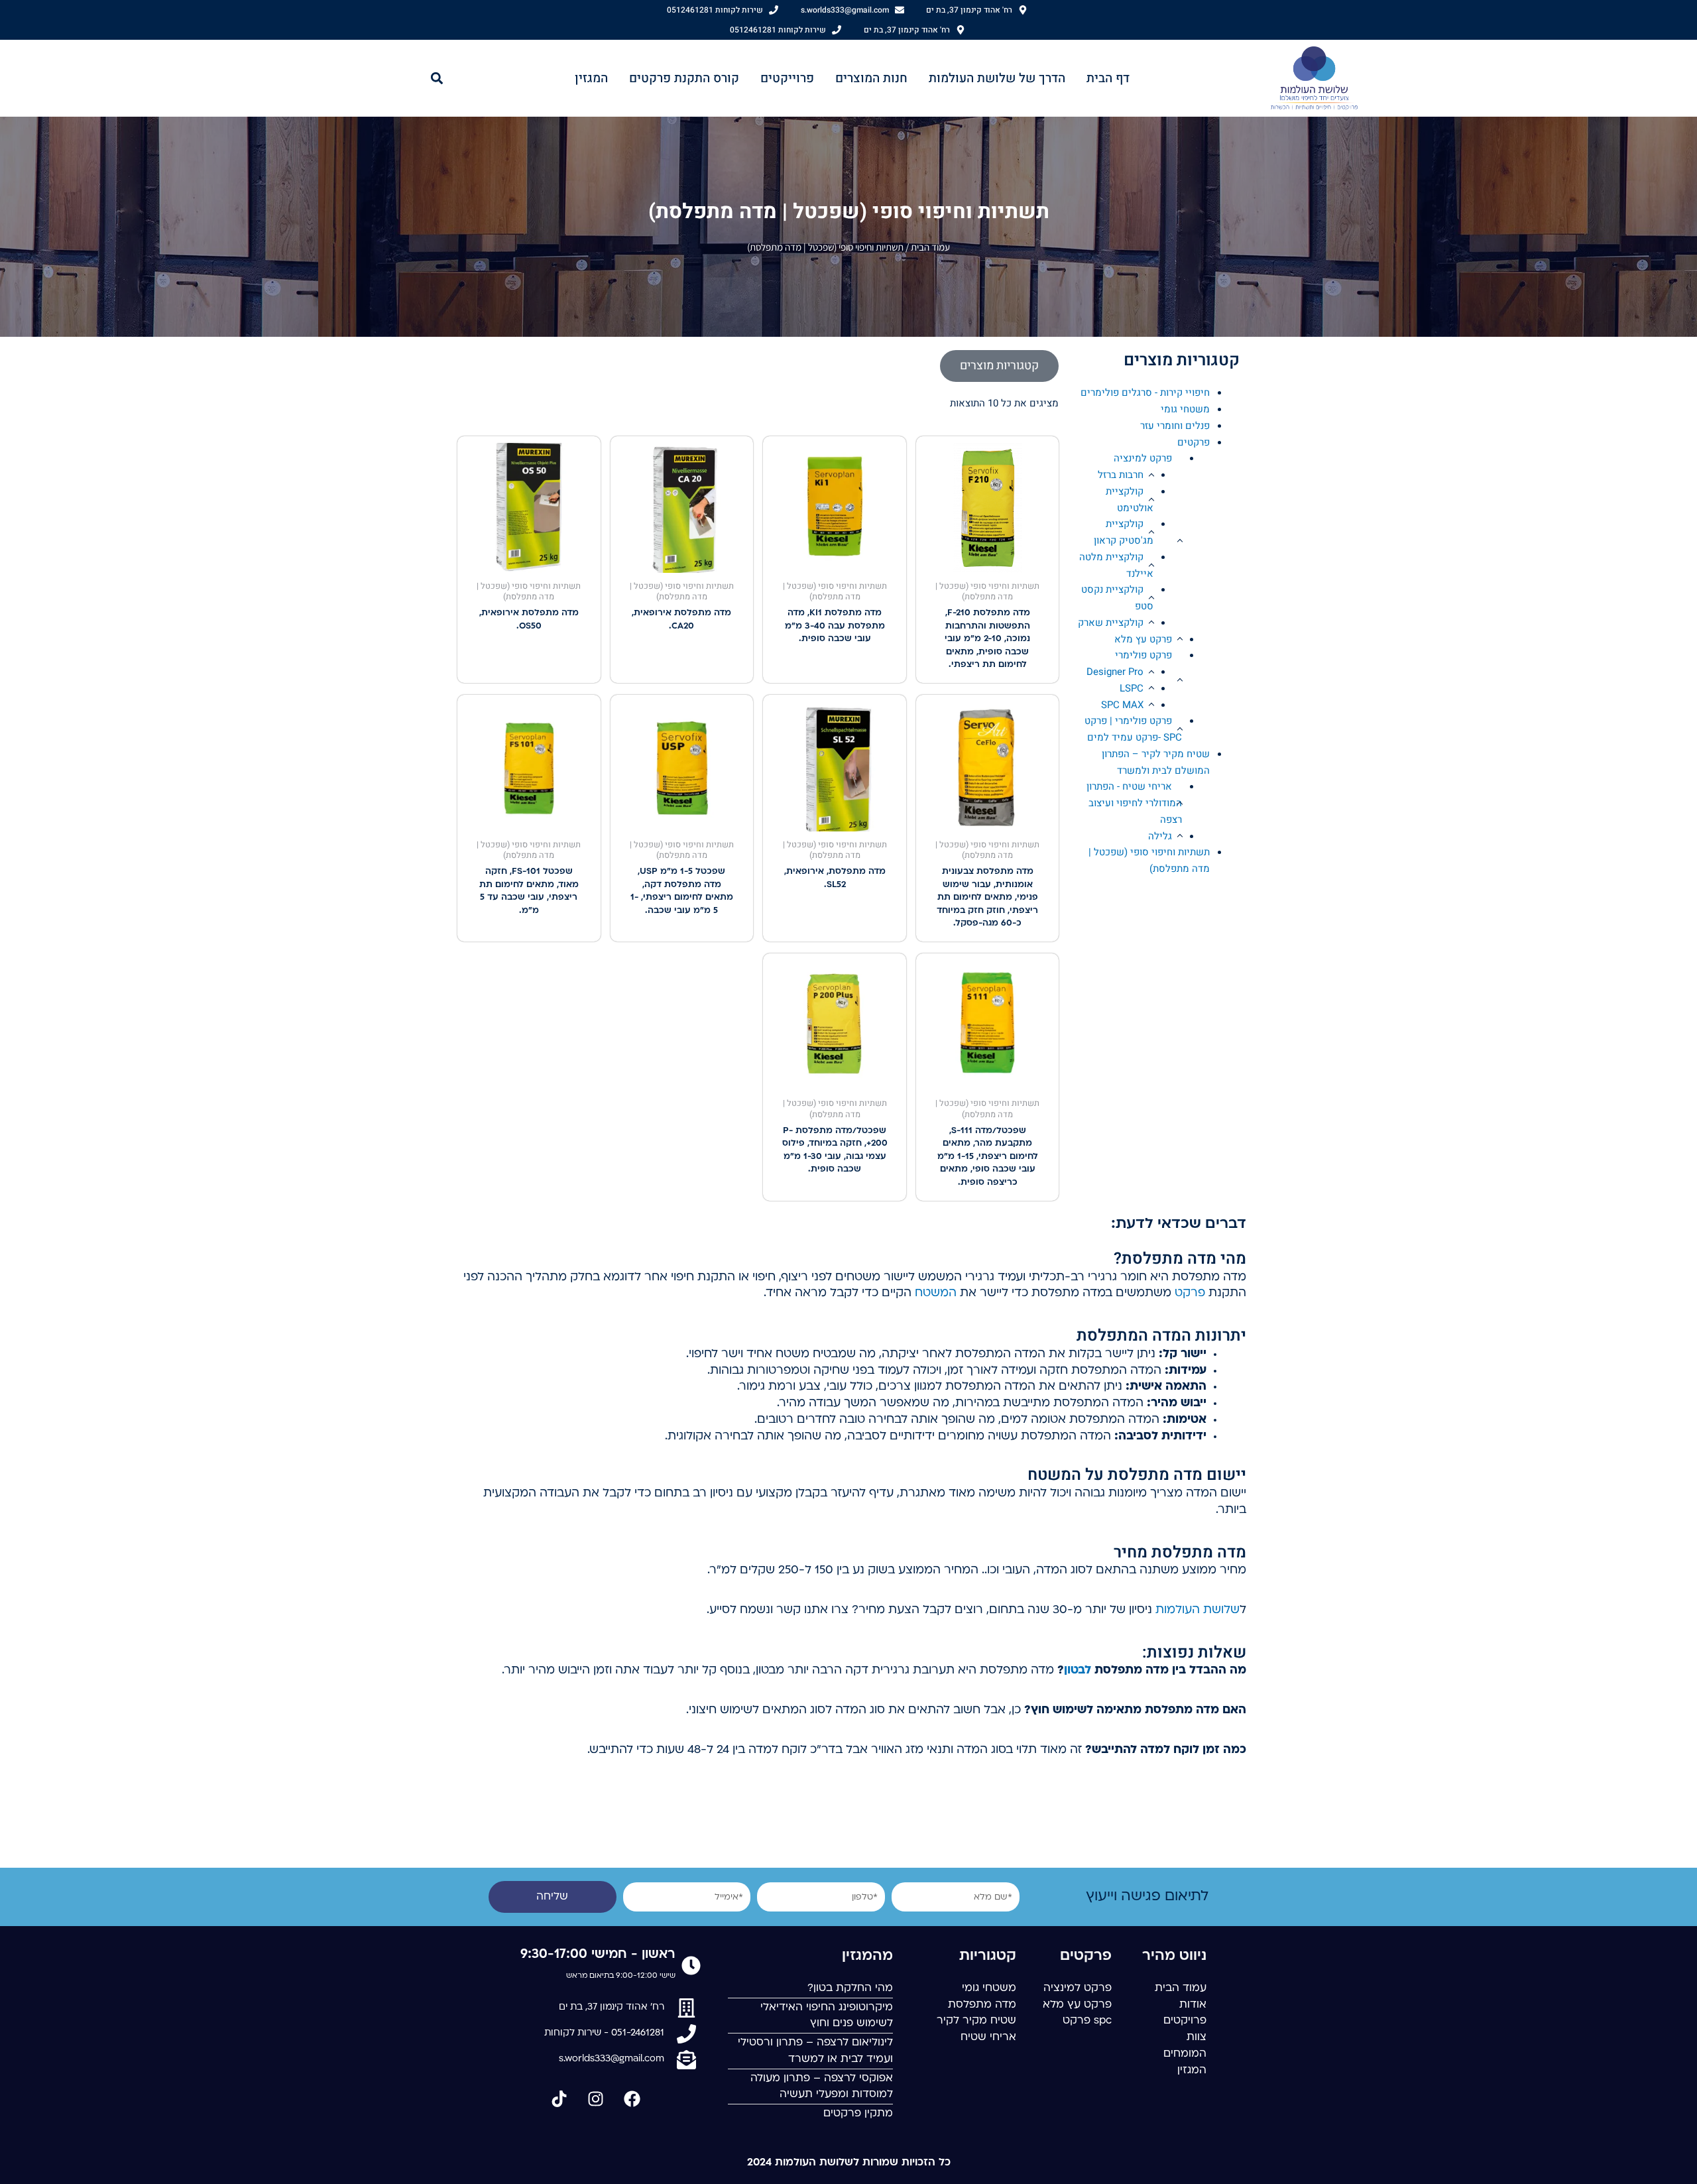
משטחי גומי (1185, 409)
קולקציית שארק (1111, 623)
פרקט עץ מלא (1143, 639)
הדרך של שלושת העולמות (997, 78)
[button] (437, 78)
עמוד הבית (930, 247)
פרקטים (1194, 442)
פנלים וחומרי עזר (1175, 426)
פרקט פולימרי (1143, 655)
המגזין (591, 78)
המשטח (936, 1293)
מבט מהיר (988, 561)
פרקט (1190, 1293)
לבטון (1078, 1670)
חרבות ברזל (1121, 475)
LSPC (1132, 688)
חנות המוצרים (871, 78)
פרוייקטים (787, 78)
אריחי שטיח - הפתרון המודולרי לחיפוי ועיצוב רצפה (1134, 803)
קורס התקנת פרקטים (684, 78)
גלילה (1160, 836)
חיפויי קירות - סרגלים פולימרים (1145, 393)
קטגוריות (988, 1956)
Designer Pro (1115, 672)
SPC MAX (1122, 705)
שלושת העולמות (1198, 1610)
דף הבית (1108, 78)
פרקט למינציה (1143, 458)
